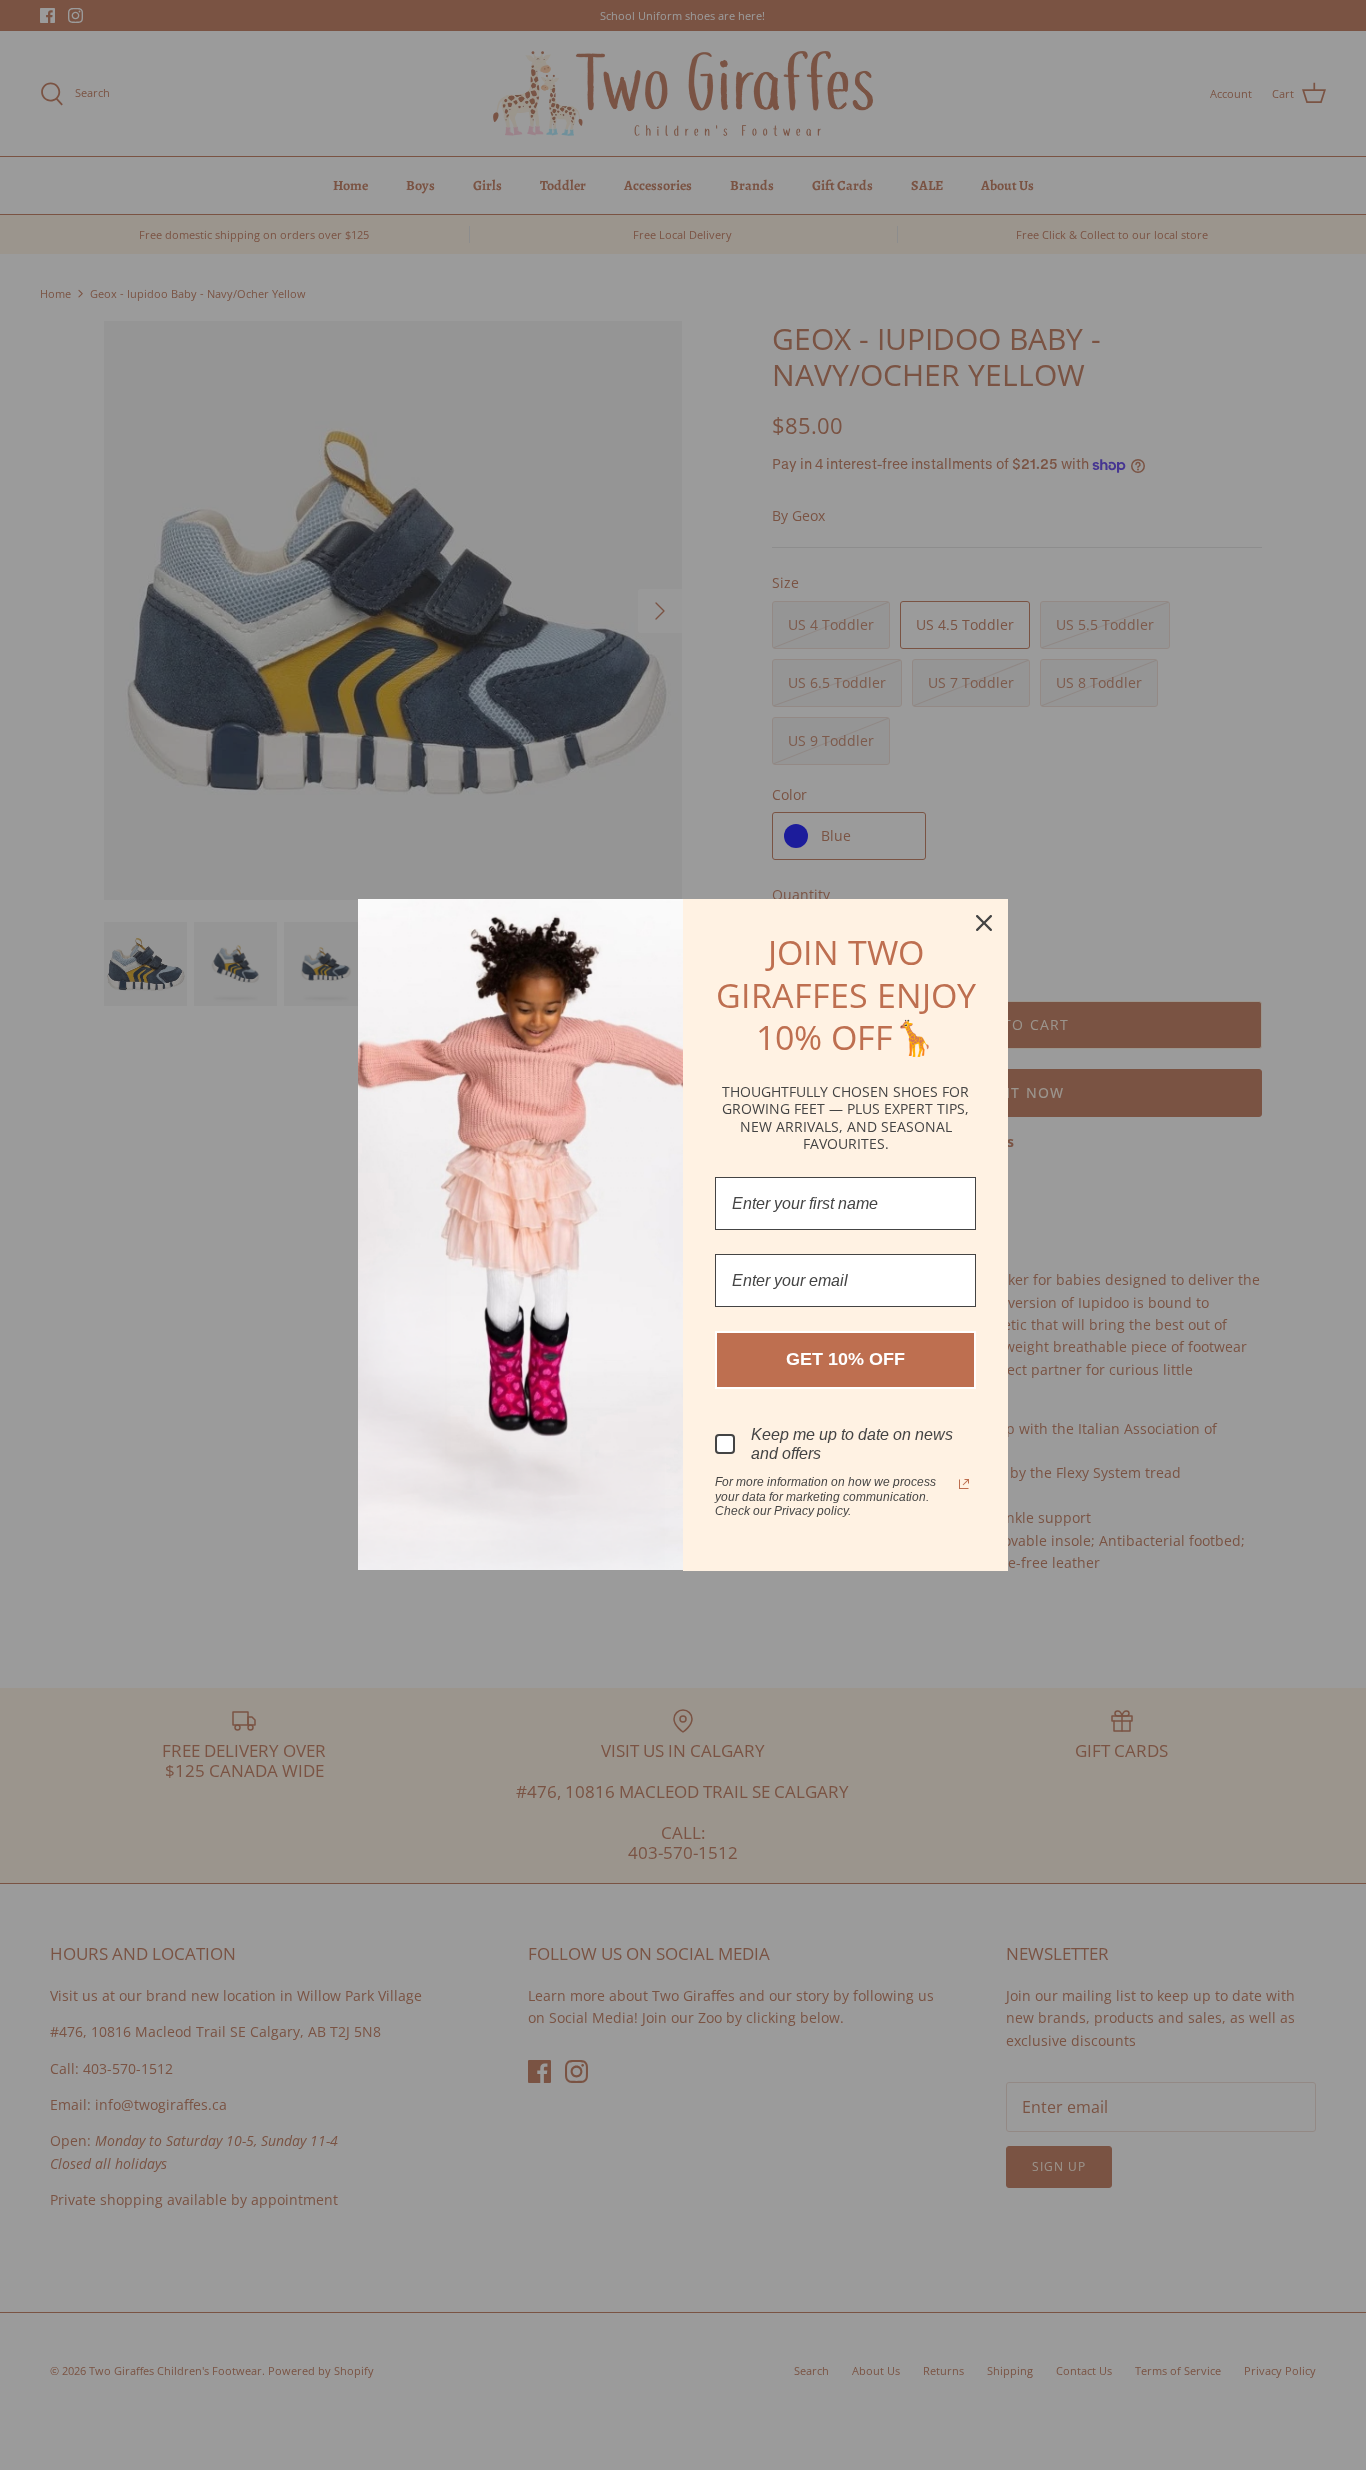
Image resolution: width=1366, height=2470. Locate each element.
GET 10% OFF (845, 1359)
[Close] (984, 923)
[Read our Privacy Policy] (964, 1484)
